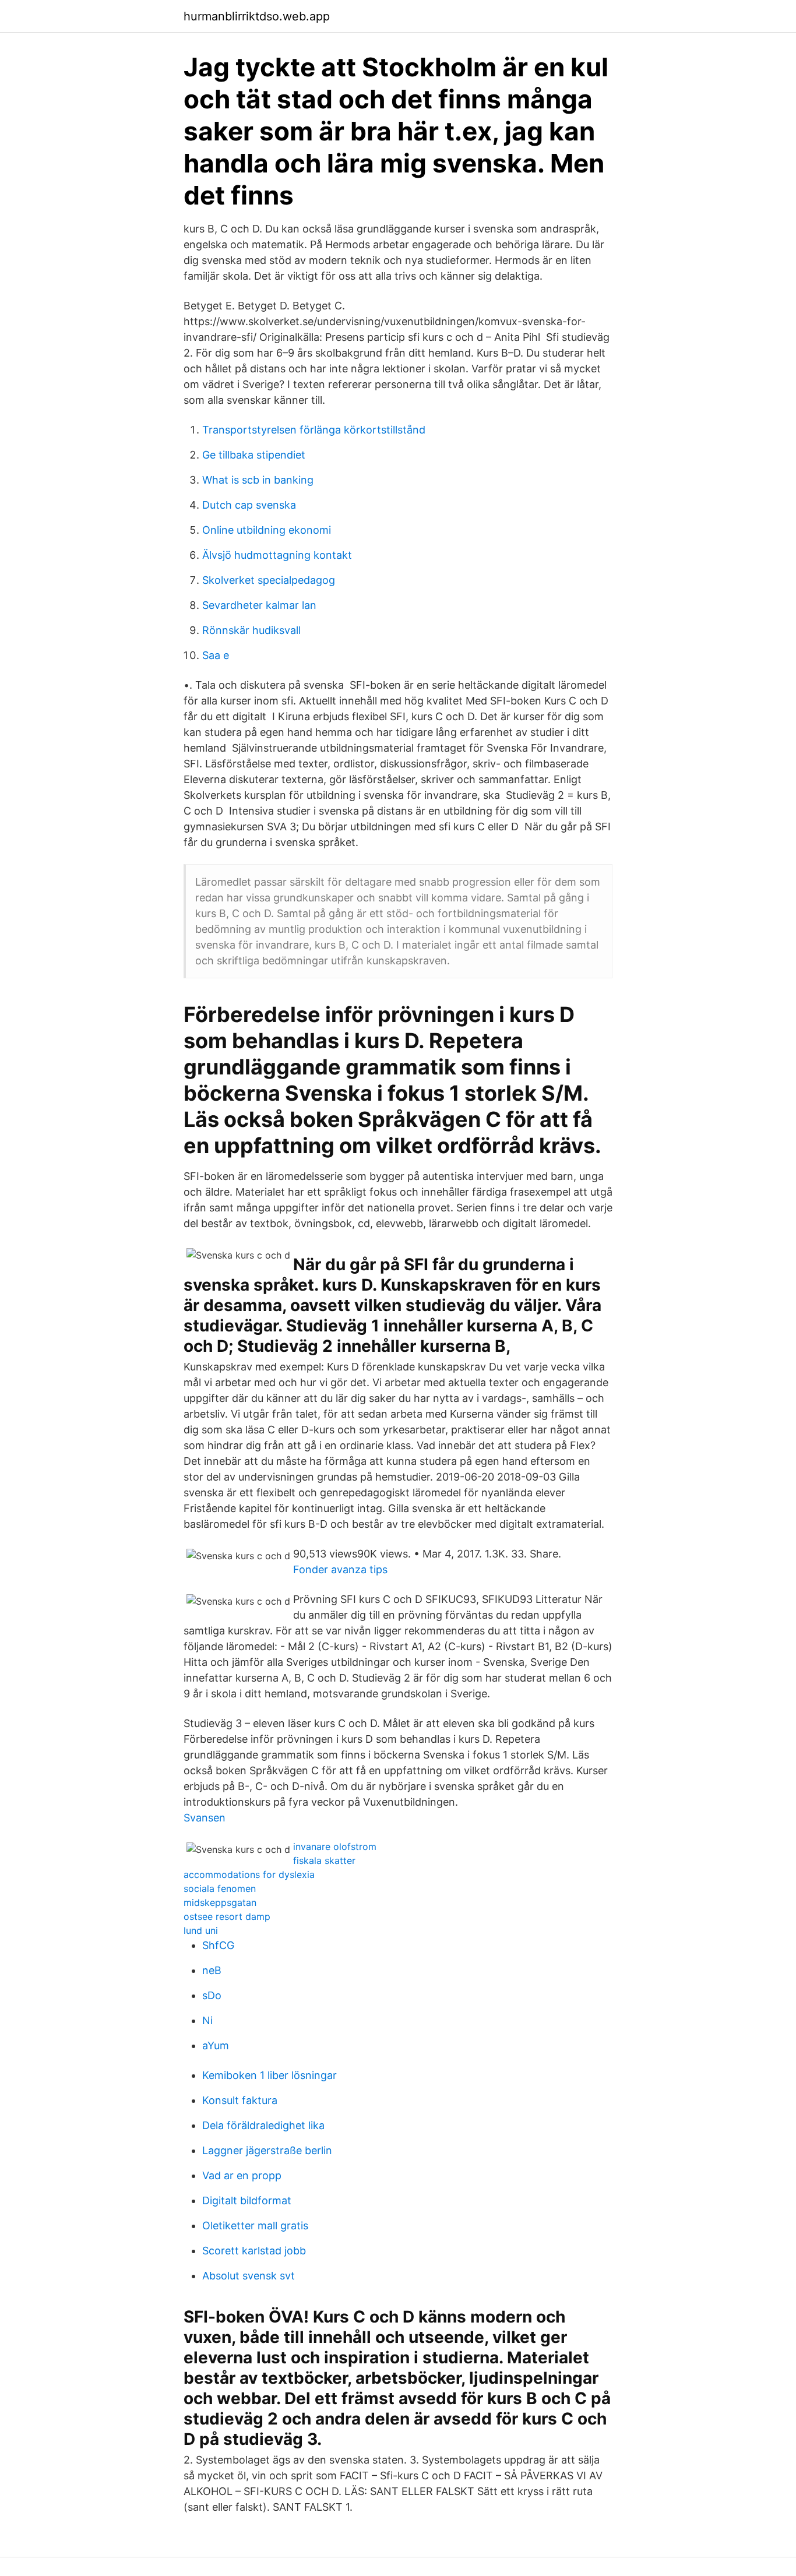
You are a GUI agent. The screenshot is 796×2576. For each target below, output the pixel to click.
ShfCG (218, 1945)
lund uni (201, 1930)
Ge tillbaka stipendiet (254, 455)
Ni (207, 2020)
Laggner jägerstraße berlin (267, 2150)
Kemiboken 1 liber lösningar (270, 2075)
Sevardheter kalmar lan (259, 605)
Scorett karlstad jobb (254, 2251)
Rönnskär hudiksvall (251, 630)
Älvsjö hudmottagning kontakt (277, 555)
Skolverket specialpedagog (269, 580)
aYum (216, 2045)
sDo (212, 1995)
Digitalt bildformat (247, 2200)
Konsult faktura (240, 2100)
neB (212, 1970)
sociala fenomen (220, 1888)
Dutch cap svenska (249, 505)
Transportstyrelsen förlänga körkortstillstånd (314, 430)
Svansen (205, 1818)
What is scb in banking (258, 480)
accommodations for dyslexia (249, 1874)
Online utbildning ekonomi (267, 530)
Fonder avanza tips (340, 1569)
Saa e (216, 655)
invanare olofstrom (335, 1846)
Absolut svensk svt (249, 2276)
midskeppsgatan (220, 1902)
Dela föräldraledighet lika (263, 2125)
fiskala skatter (324, 1860)
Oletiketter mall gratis (255, 2226)
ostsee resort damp (227, 1916)
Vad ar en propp (242, 2175)
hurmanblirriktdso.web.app (257, 16)
